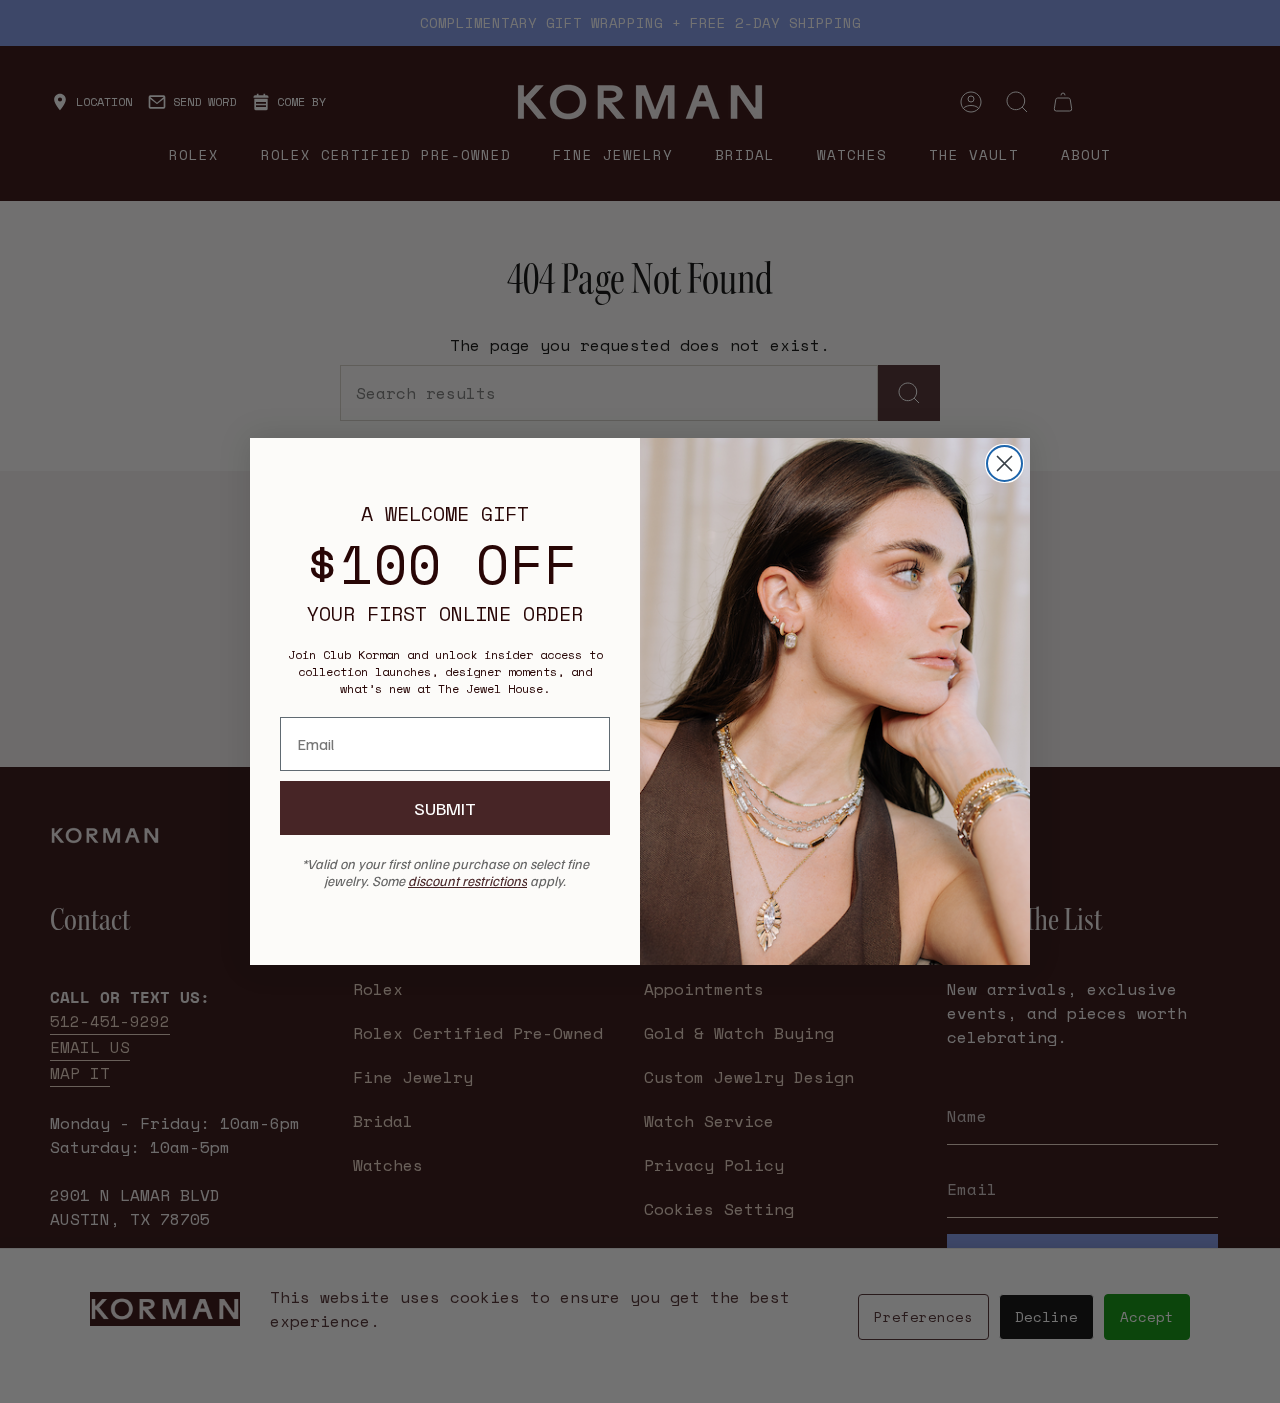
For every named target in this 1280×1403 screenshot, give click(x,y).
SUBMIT (445, 808)
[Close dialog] (1004, 463)
